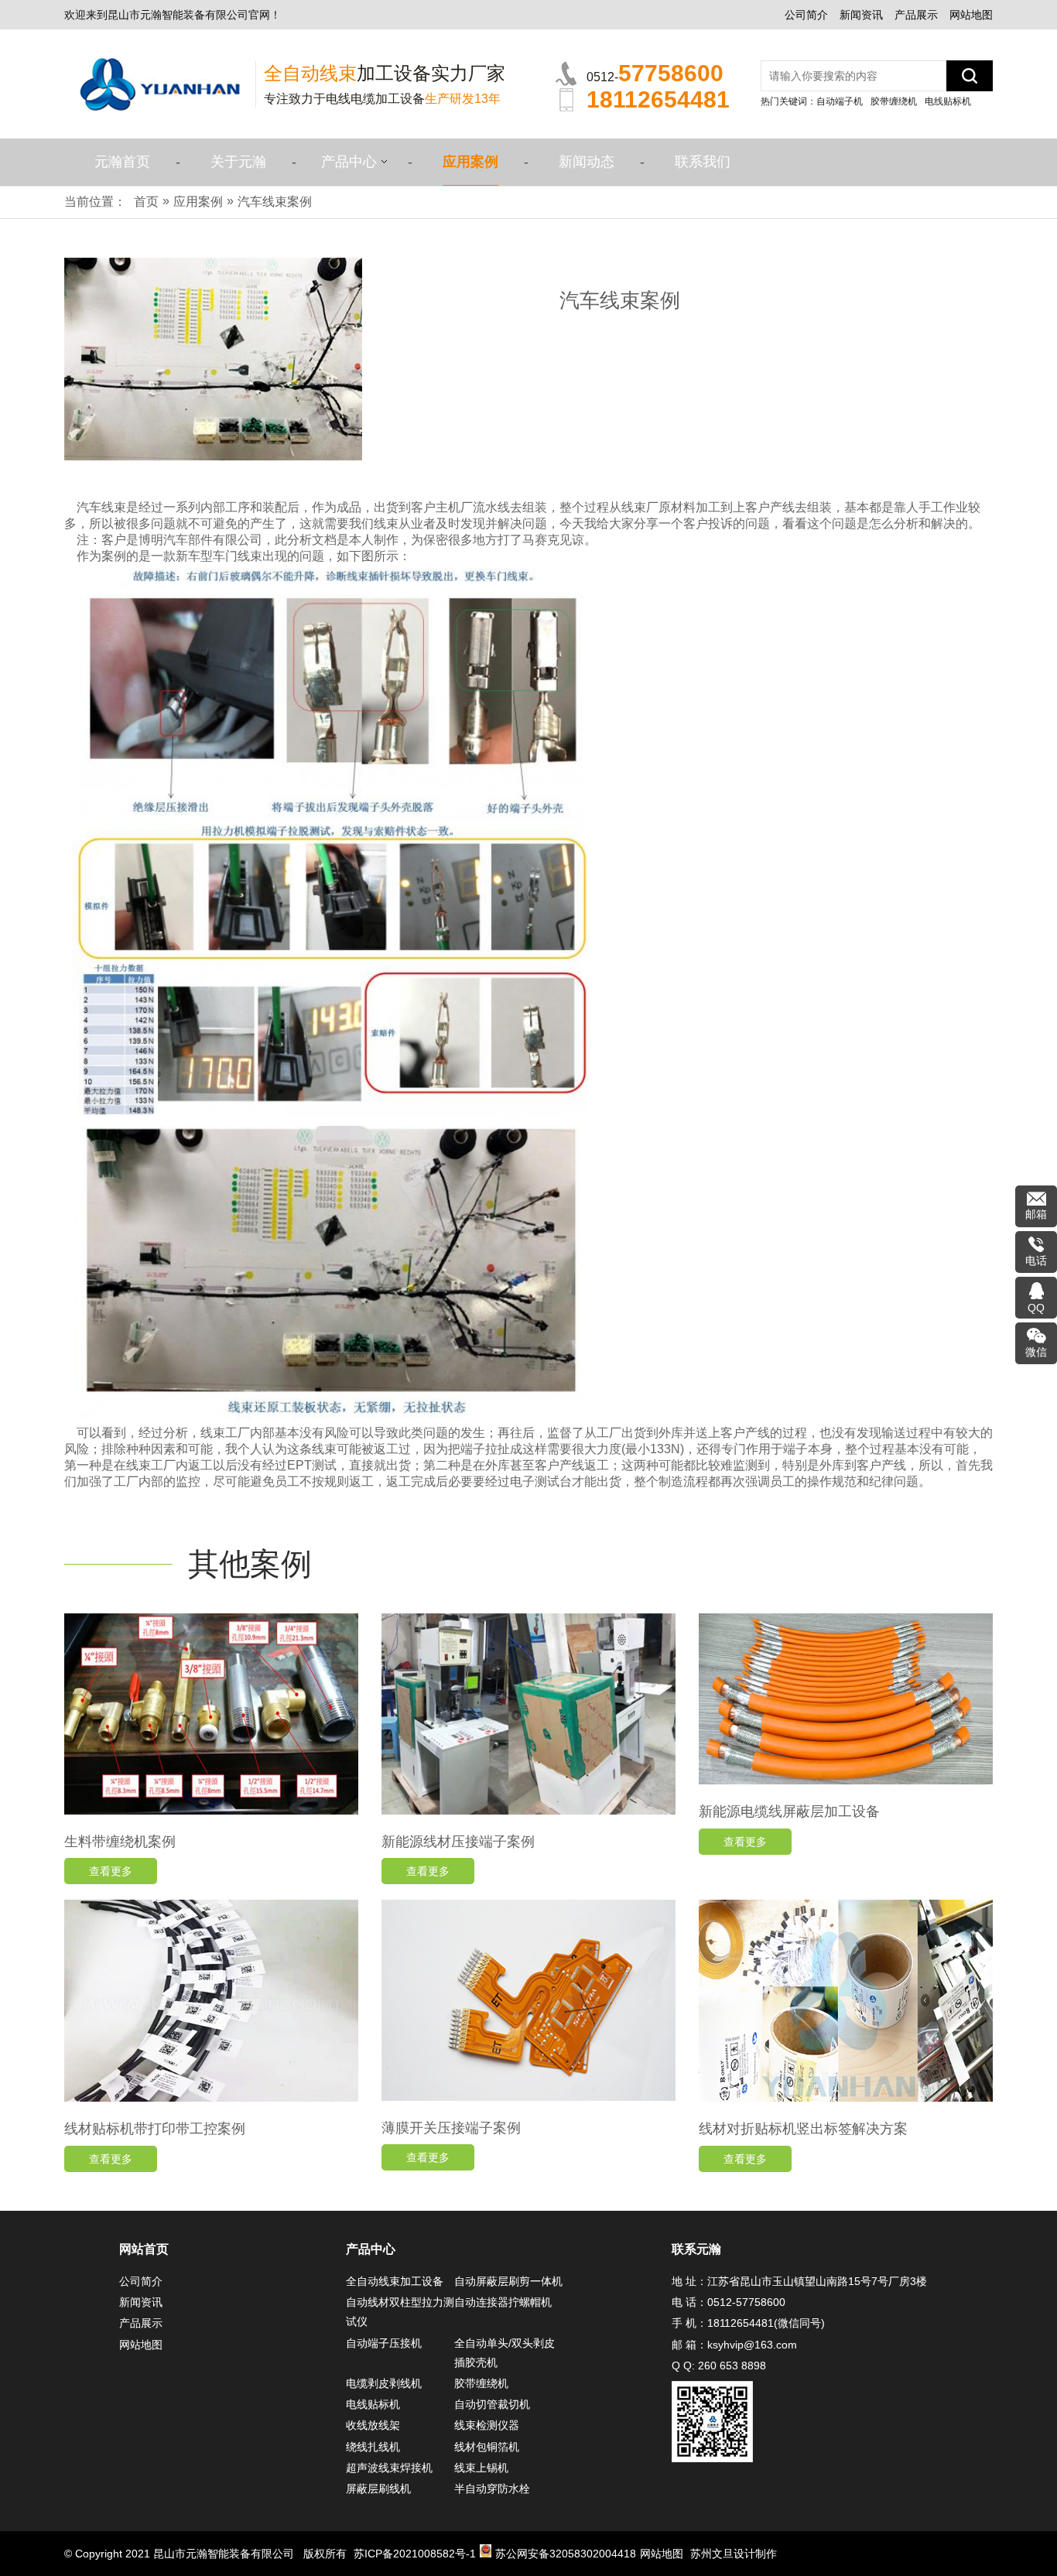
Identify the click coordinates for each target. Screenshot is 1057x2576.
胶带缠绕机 (894, 101)
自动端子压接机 (384, 2343)
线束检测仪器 (487, 2425)
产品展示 (916, 15)
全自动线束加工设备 (395, 2281)
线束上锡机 (481, 2468)
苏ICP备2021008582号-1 (415, 2554)
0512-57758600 (746, 2302)
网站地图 (971, 15)
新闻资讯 (861, 15)
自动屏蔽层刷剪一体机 (508, 2281)
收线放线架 (373, 2425)
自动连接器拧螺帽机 (503, 2302)
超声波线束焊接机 (389, 2468)
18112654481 (741, 2323)
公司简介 (806, 15)
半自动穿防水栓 (492, 2489)
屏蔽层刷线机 (378, 2489)
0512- (655, 73)
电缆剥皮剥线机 (384, 2383)
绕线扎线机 (373, 2447)
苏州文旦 (712, 2554)
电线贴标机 (948, 101)
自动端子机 (840, 101)
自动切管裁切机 (492, 2404)
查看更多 (111, 1871)
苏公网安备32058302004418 (566, 2554)
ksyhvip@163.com (752, 2345)
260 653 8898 (732, 2366)
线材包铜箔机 (487, 2447)
